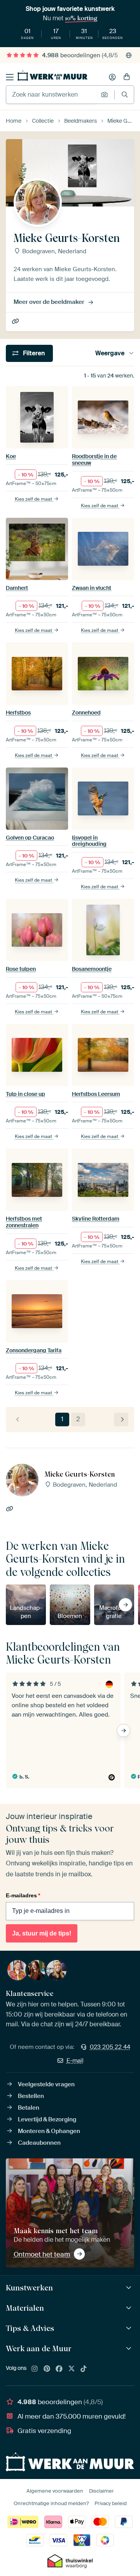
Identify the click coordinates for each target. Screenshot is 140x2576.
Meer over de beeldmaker (49, 302)
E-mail (75, 2061)
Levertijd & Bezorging (47, 2119)
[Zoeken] (125, 94)
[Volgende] (121, 1419)
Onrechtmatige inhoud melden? (51, 2503)
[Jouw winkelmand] (127, 77)
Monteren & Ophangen (49, 2131)
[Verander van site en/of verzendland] (129, 55)
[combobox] (52, 95)
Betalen (29, 2108)
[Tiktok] (84, 2369)
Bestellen (31, 2096)
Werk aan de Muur (39, 2348)
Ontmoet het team (42, 2254)
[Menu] (10, 77)
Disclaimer (101, 2491)
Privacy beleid (111, 2503)
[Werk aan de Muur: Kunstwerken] (130, 2288)
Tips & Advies (30, 2328)
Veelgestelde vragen (46, 2084)
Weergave (110, 353)
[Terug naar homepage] (52, 76)
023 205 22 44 (110, 2047)
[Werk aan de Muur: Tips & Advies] (130, 2328)
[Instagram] (35, 2369)
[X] (72, 2369)
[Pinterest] (47, 2369)
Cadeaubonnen (39, 2143)
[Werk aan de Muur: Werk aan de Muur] (130, 2349)
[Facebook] (59, 2369)
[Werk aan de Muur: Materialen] (130, 2308)
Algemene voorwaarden (55, 2491)
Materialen (25, 2308)
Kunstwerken (29, 2288)
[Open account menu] (112, 77)
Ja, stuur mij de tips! (42, 1933)
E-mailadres (23, 1895)
